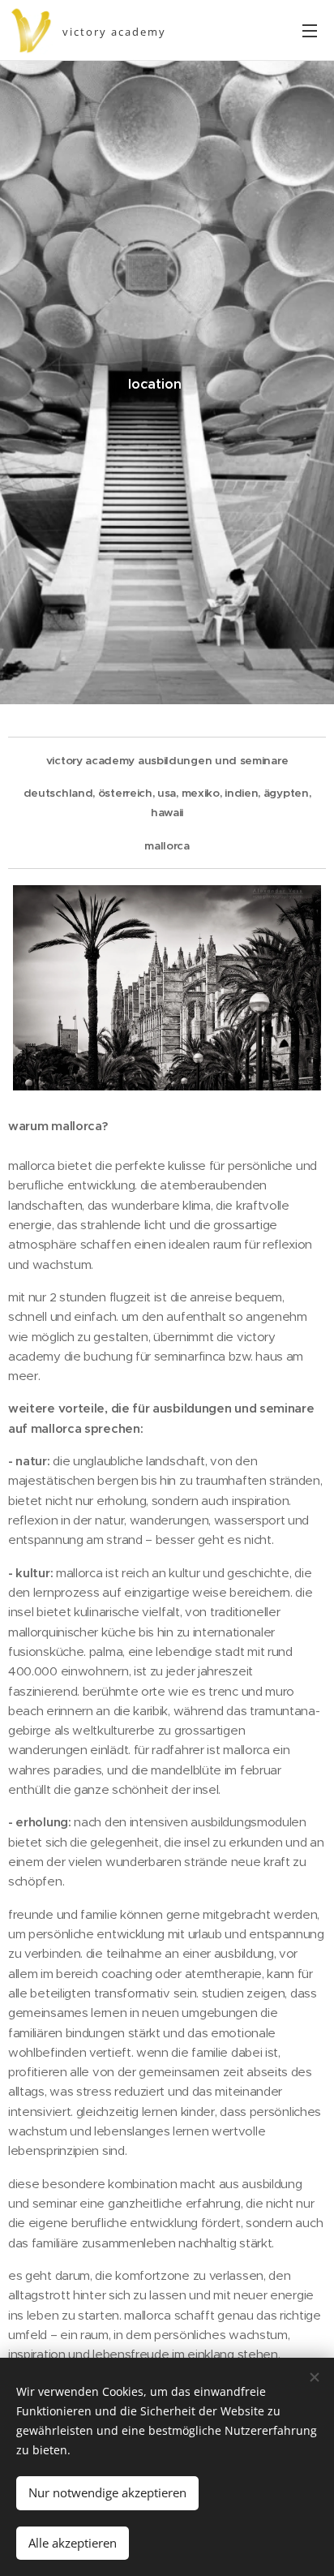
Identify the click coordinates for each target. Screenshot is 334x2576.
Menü (310, 30)
